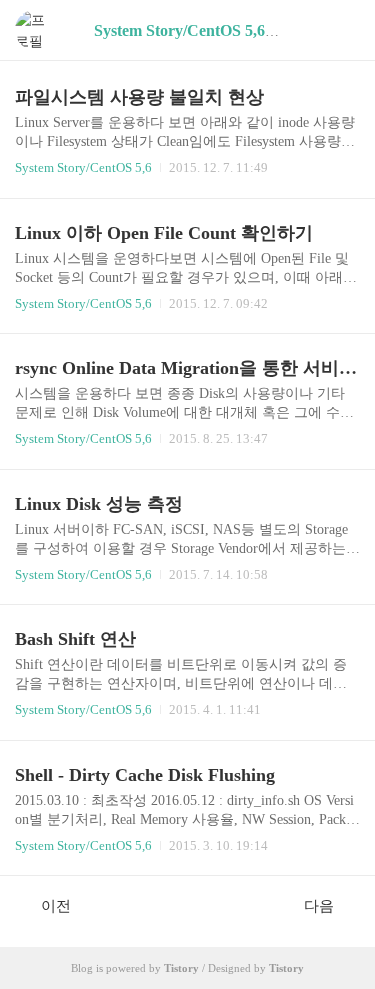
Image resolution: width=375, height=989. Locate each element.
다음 (319, 906)
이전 (56, 906)
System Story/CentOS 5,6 (83, 167)
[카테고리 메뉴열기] (340, 30)
